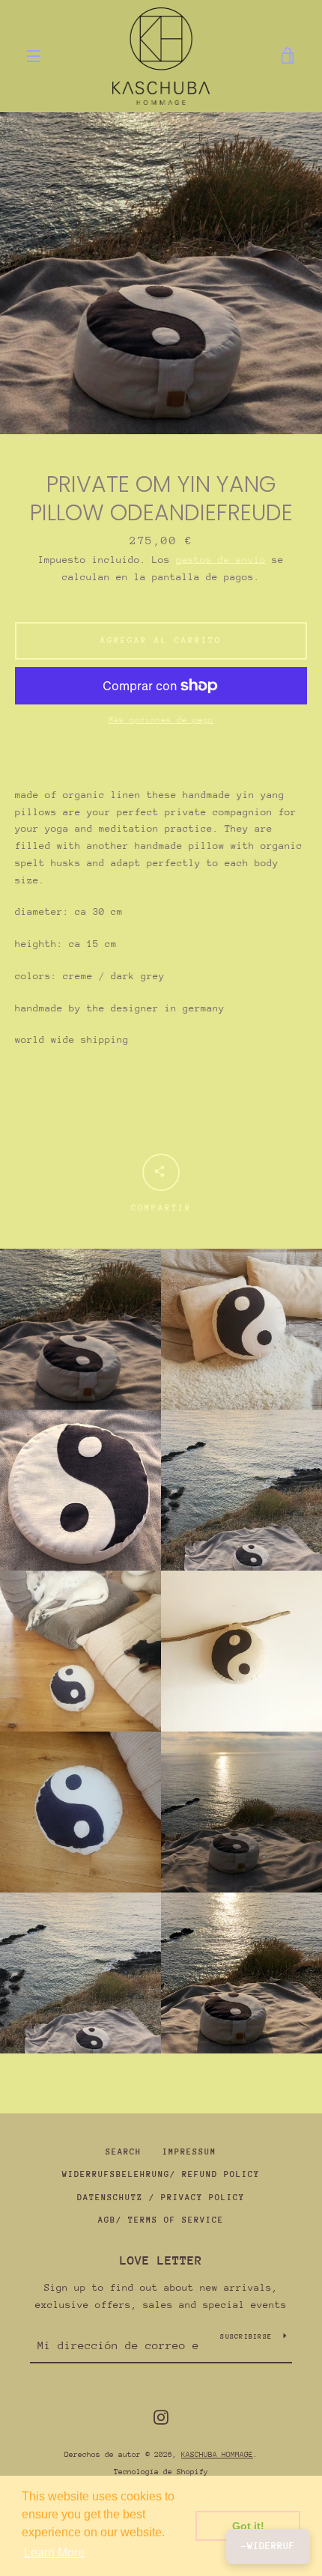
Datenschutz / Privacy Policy (161, 2198)
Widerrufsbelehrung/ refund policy (161, 2174)
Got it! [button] (248, 2526)
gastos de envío (221, 560)
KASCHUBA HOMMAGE (217, 2455)
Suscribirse (246, 2336)
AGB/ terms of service (161, 2220)
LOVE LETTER (161, 2260)
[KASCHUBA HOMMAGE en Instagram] (161, 2416)
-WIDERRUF (268, 2546)
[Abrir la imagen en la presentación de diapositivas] (161, 273)
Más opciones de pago (161, 720)
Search (124, 2152)
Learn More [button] (54, 2552)
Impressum (189, 2152)
